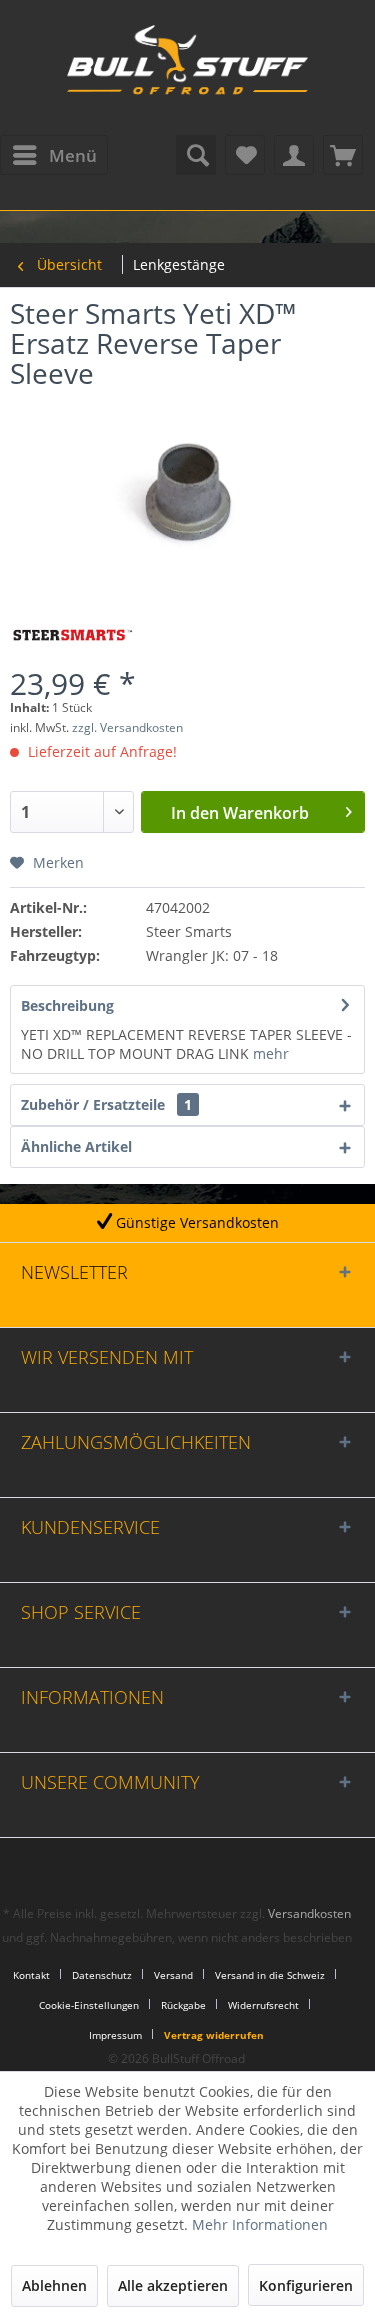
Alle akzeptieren (173, 2285)
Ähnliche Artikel (76, 1146)
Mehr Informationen (260, 2224)
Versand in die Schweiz (270, 1975)
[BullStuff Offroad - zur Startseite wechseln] (188, 70)
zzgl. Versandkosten (127, 727)
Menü (73, 155)
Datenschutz (102, 1975)
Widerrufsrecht (263, 2005)
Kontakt (31, 1975)
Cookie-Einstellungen (89, 2005)
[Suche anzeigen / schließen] (196, 155)
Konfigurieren (306, 2285)
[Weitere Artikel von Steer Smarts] (72, 635)
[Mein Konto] (294, 155)
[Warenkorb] (343, 155)
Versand (173, 1975)
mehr (271, 1053)
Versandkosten (309, 1913)
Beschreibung (67, 1005)
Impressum (115, 2035)
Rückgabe (183, 2005)
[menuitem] (54, 155)
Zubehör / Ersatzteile (106, 1104)
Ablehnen (54, 2285)
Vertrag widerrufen (214, 2035)
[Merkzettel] (245, 155)
